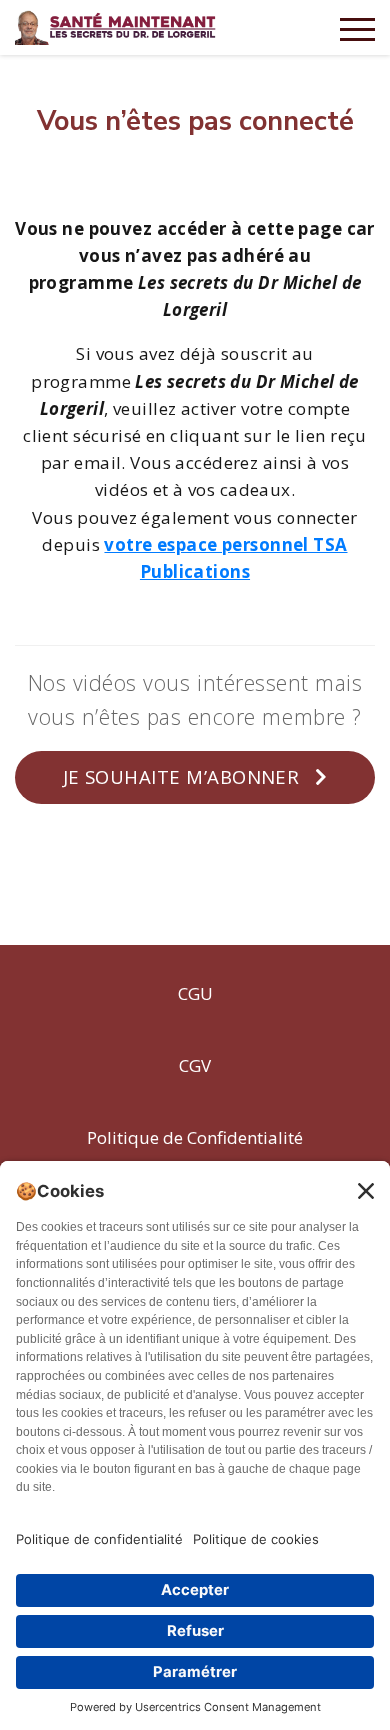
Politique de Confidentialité (195, 1137)
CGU (195, 993)
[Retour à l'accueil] (117, 25)
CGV (195, 1065)
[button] (357, 27)
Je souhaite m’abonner (184, 776)
